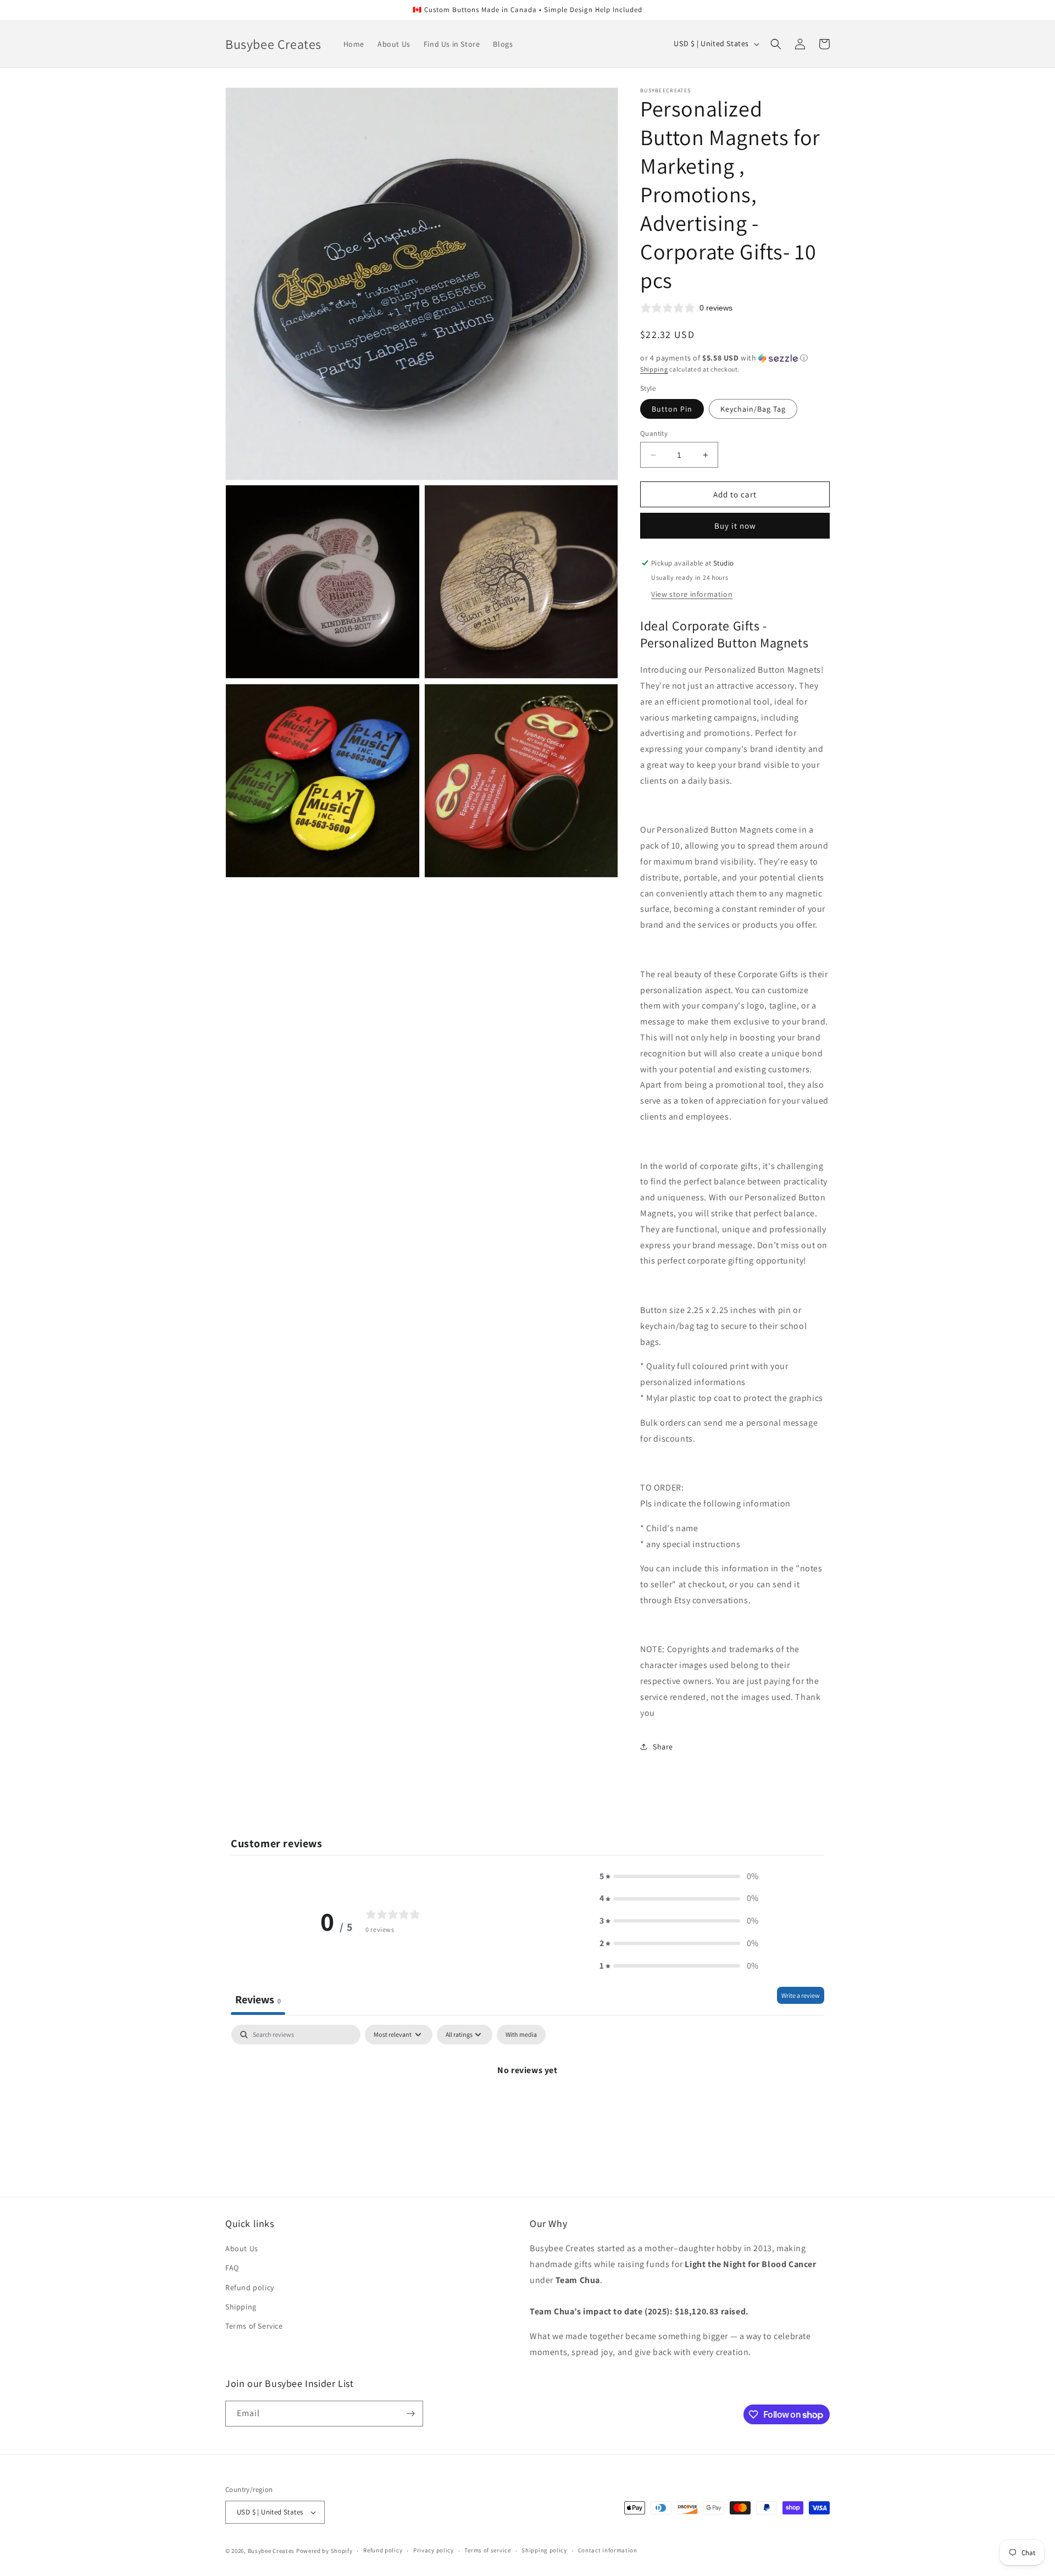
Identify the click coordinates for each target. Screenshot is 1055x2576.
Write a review (801, 1995)
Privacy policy (434, 2550)
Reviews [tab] (258, 1999)
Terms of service (487, 2550)
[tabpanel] (527, 2107)
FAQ (232, 2268)
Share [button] (663, 1747)
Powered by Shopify (324, 2551)
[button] (776, 44)
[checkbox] (521, 2035)
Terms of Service (254, 2326)
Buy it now (735, 526)
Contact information (608, 2550)
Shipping (654, 369)
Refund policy (250, 2287)
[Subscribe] (410, 2414)
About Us (242, 2248)
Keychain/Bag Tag (753, 409)
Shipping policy (544, 2550)
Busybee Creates (271, 2551)
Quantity (654, 433)
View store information (692, 594)
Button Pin (672, 409)
